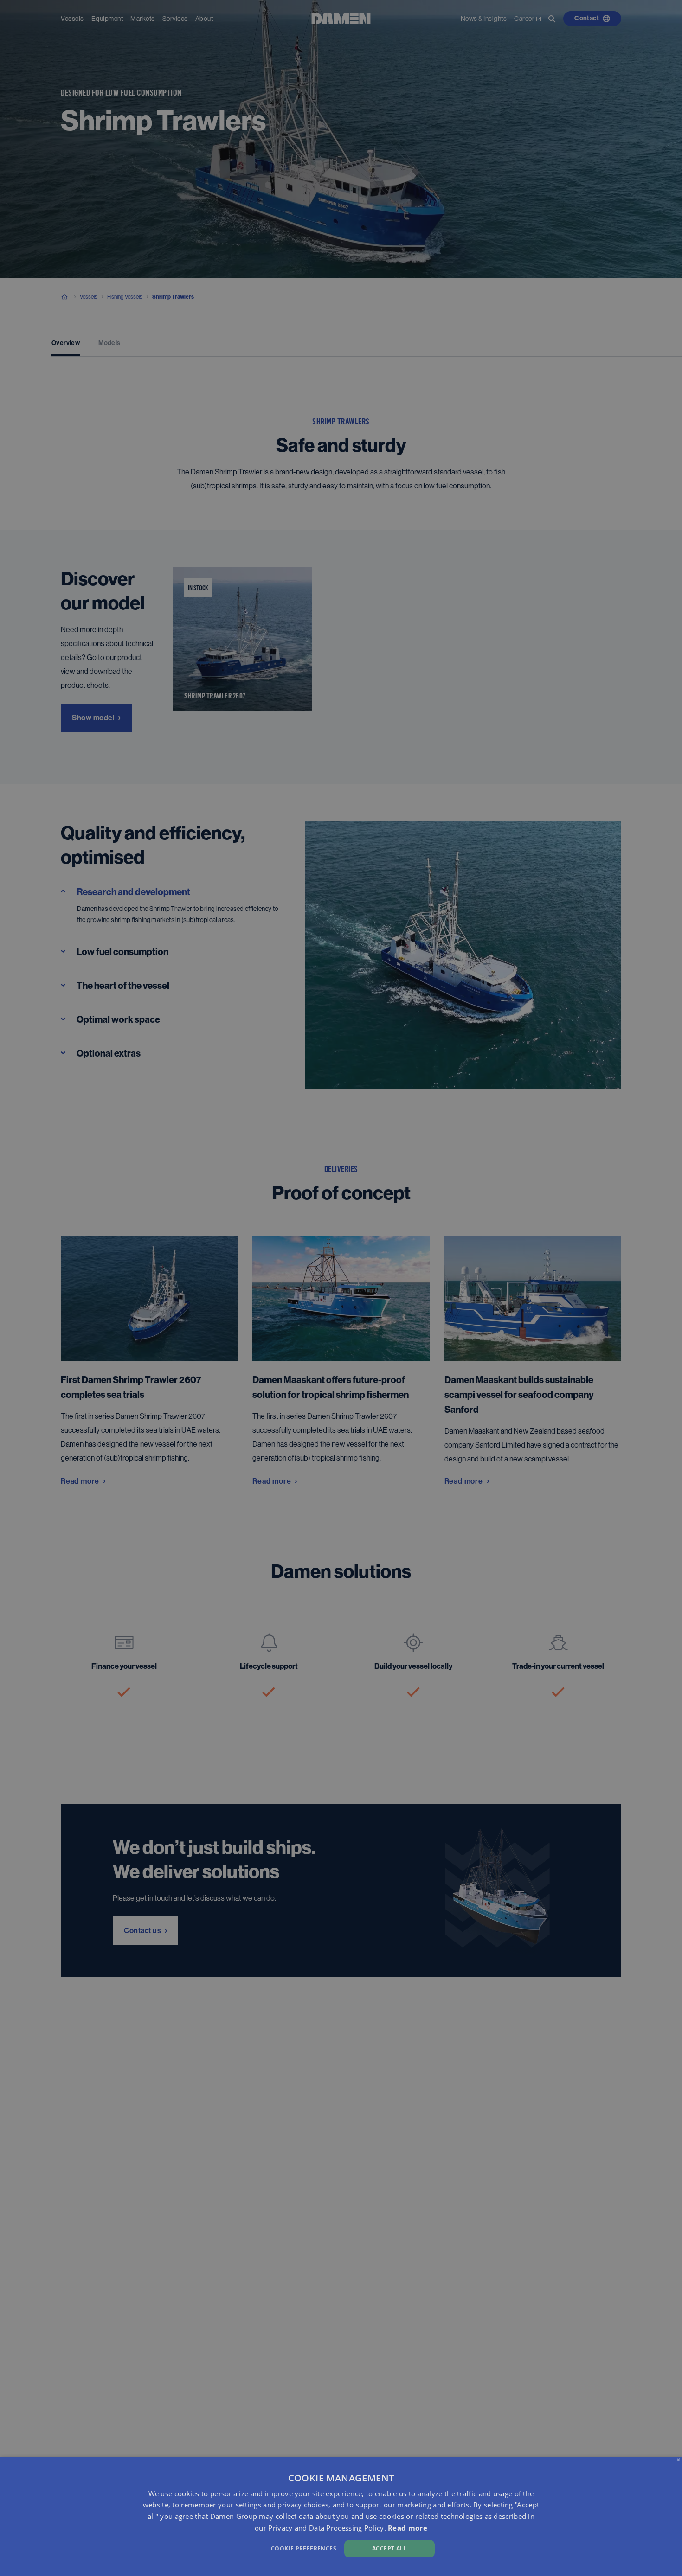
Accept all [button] (389, 2548)
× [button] (679, 2460)
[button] (230, 2547)
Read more (408, 2528)
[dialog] (341, 2516)
